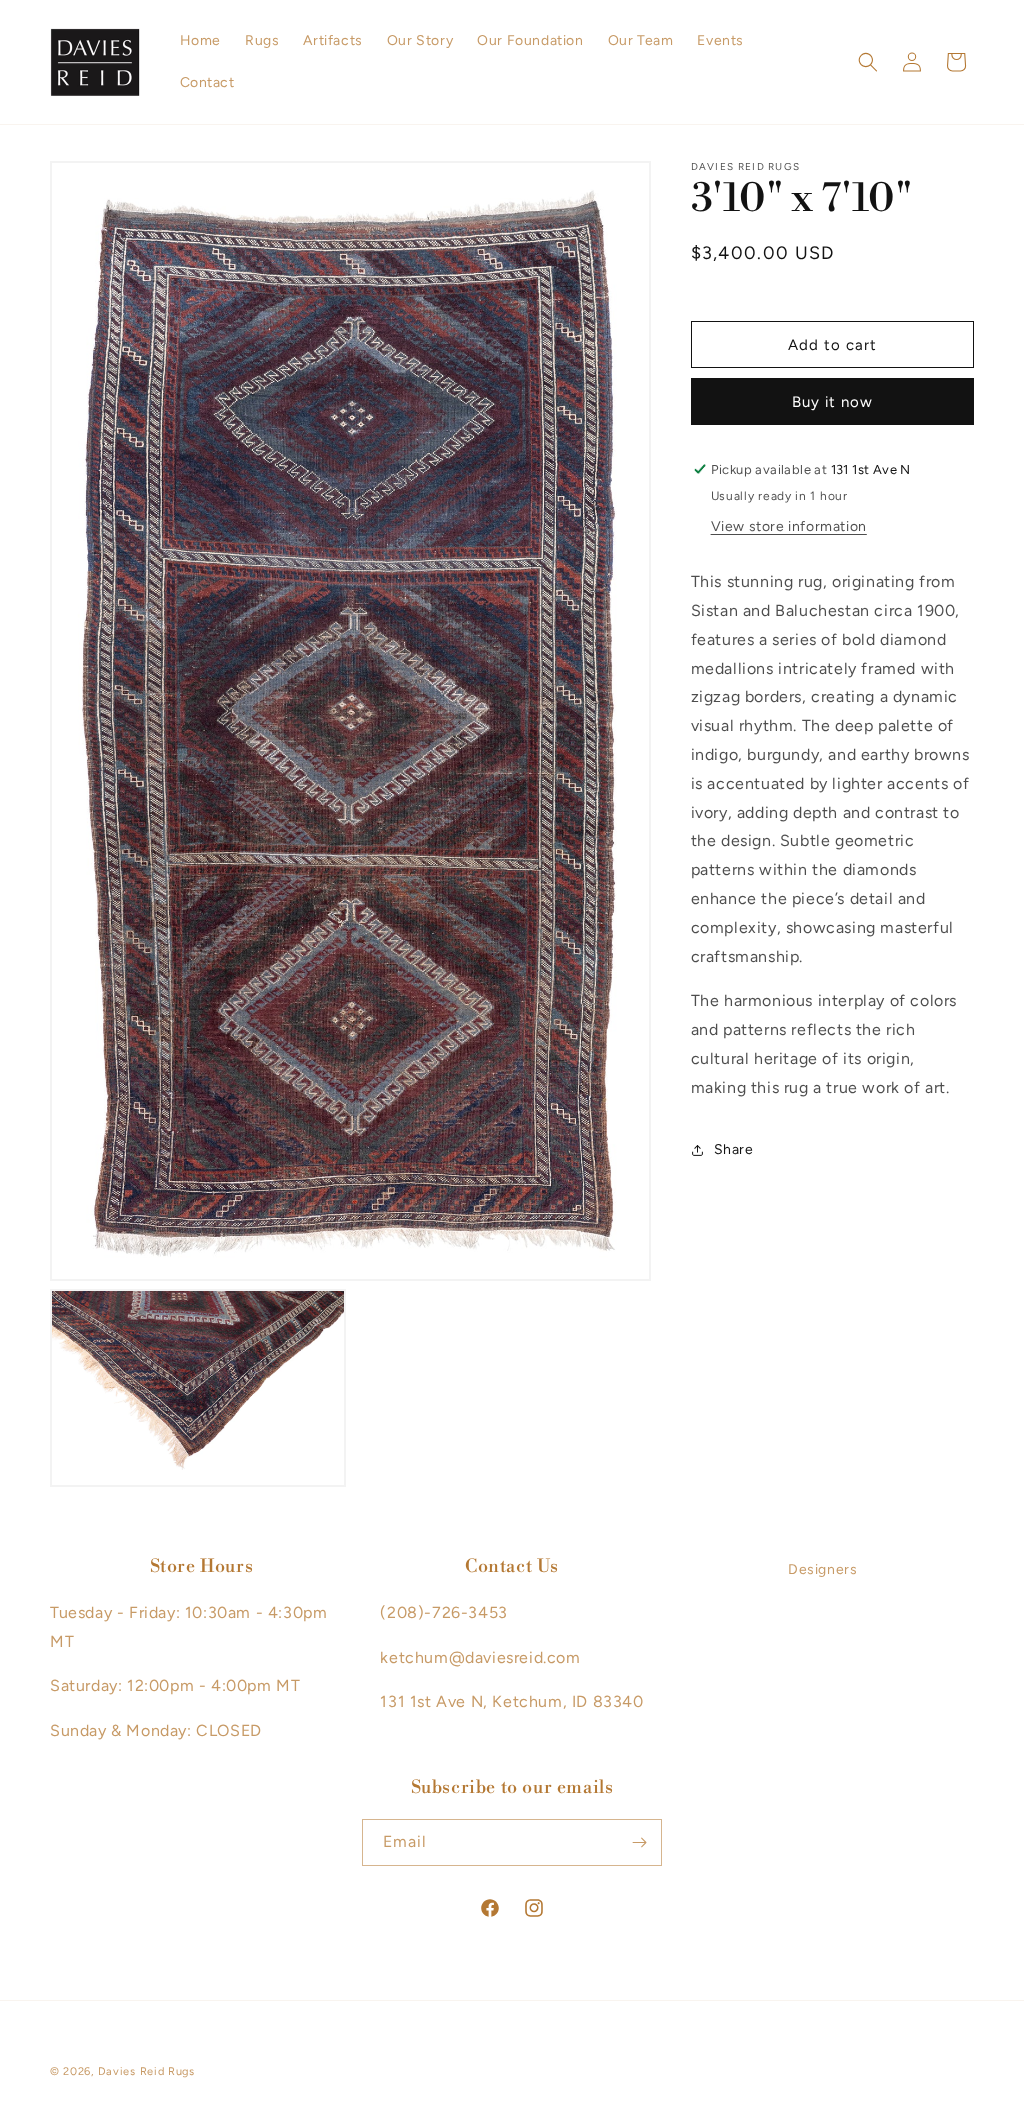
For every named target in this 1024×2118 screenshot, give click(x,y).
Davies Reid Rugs (146, 2071)
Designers (822, 1569)
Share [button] (734, 1149)
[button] (868, 62)
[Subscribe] (639, 1842)
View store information (789, 526)
